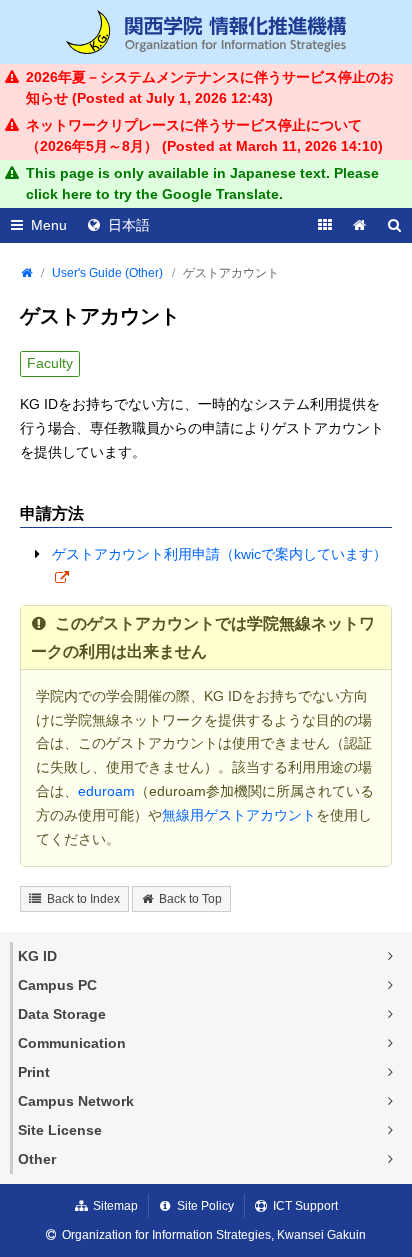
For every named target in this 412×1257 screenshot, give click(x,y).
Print (34, 1072)
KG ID (37, 956)
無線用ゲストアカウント (239, 815)
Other (37, 1159)
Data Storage (62, 1014)
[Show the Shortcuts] (324, 225)
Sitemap (115, 1206)
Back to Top (190, 899)
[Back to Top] (359, 225)
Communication (72, 1043)
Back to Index (83, 899)
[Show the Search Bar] (394, 225)
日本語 (129, 225)
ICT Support (305, 1206)
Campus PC (57, 985)
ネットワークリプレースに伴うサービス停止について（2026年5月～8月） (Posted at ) (204, 135)
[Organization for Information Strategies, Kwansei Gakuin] (206, 32)
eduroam (106, 791)
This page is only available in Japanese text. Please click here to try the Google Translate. (202, 183)
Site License (60, 1130)
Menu (49, 225)
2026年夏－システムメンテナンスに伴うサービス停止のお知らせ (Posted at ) (210, 87)
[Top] (26, 273)
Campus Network (76, 1101)
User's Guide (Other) (107, 273)
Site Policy (205, 1206)
